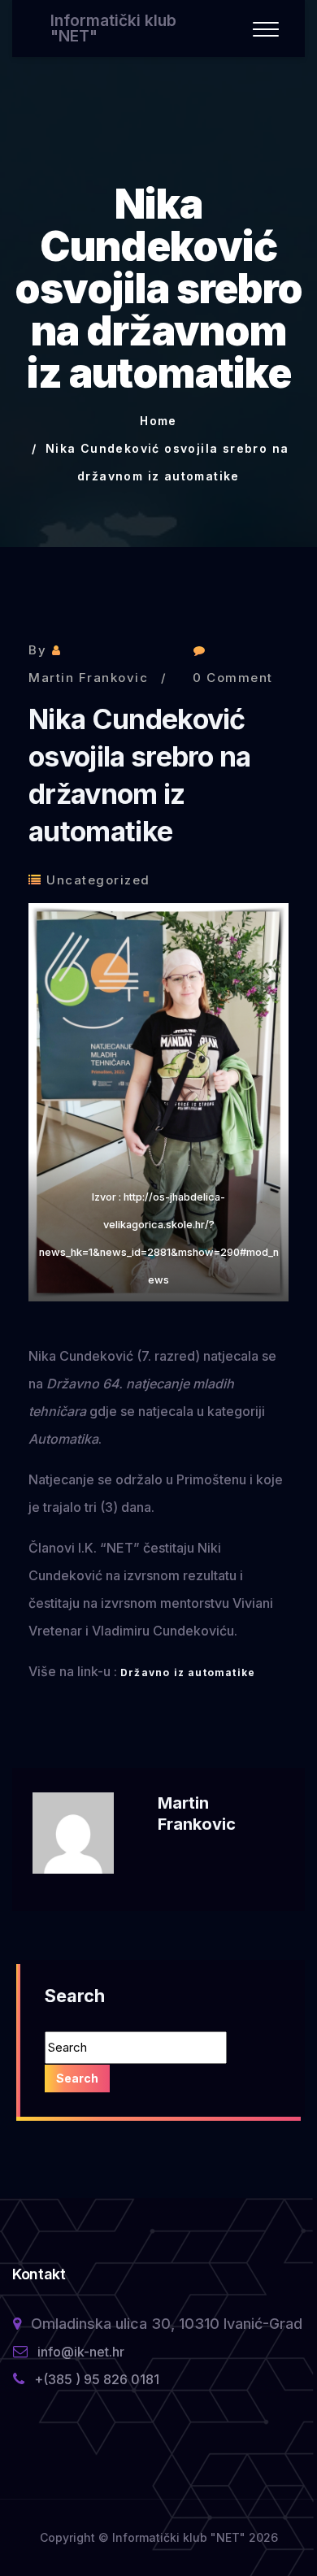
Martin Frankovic (88, 678)
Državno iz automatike (188, 1672)
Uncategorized (98, 880)
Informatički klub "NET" (113, 28)
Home (158, 421)
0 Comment (233, 678)
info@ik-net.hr (81, 2352)
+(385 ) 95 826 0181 (97, 2379)
